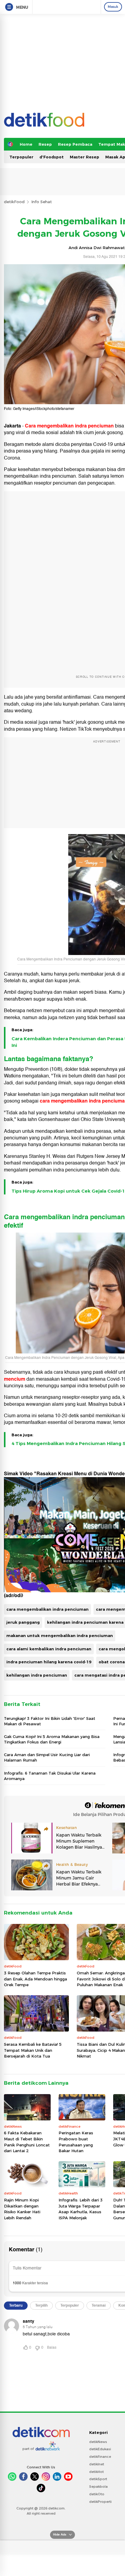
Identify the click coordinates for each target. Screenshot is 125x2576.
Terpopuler (21, 157)
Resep (45, 144)
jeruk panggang (23, 1622)
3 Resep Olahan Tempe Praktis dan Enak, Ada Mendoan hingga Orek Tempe (35, 1979)
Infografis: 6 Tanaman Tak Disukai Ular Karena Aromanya (50, 1776)
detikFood (14, 202)
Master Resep (84, 157)
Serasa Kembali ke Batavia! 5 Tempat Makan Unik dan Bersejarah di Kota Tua (33, 2050)
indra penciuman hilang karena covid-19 (49, 1662)
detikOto (97, 2494)
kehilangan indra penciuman (37, 1675)
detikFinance (100, 2457)
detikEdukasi (100, 2449)
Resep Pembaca (75, 144)
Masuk (113, 7)
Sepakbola (98, 2487)
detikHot (96, 2472)
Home (26, 144)
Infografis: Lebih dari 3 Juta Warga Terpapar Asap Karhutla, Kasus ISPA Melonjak (81, 2209)
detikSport (98, 2479)
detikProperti (100, 2502)
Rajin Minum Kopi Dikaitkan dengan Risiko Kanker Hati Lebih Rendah (22, 2209)
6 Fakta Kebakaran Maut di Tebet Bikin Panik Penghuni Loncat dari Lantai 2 (27, 2142)
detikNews (98, 2442)
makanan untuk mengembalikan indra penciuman (60, 1636)
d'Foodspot (52, 157)
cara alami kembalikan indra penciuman (49, 1649)
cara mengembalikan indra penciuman (47, 1609)
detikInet (97, 2464)
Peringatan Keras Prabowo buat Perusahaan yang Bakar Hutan (76, 2142)
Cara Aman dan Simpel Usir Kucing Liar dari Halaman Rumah (47, 1757)
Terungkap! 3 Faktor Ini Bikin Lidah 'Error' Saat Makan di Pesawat (50, 1721)
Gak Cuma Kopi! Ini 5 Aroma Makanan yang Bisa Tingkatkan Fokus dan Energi (52, 1739)
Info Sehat (42, 202)
